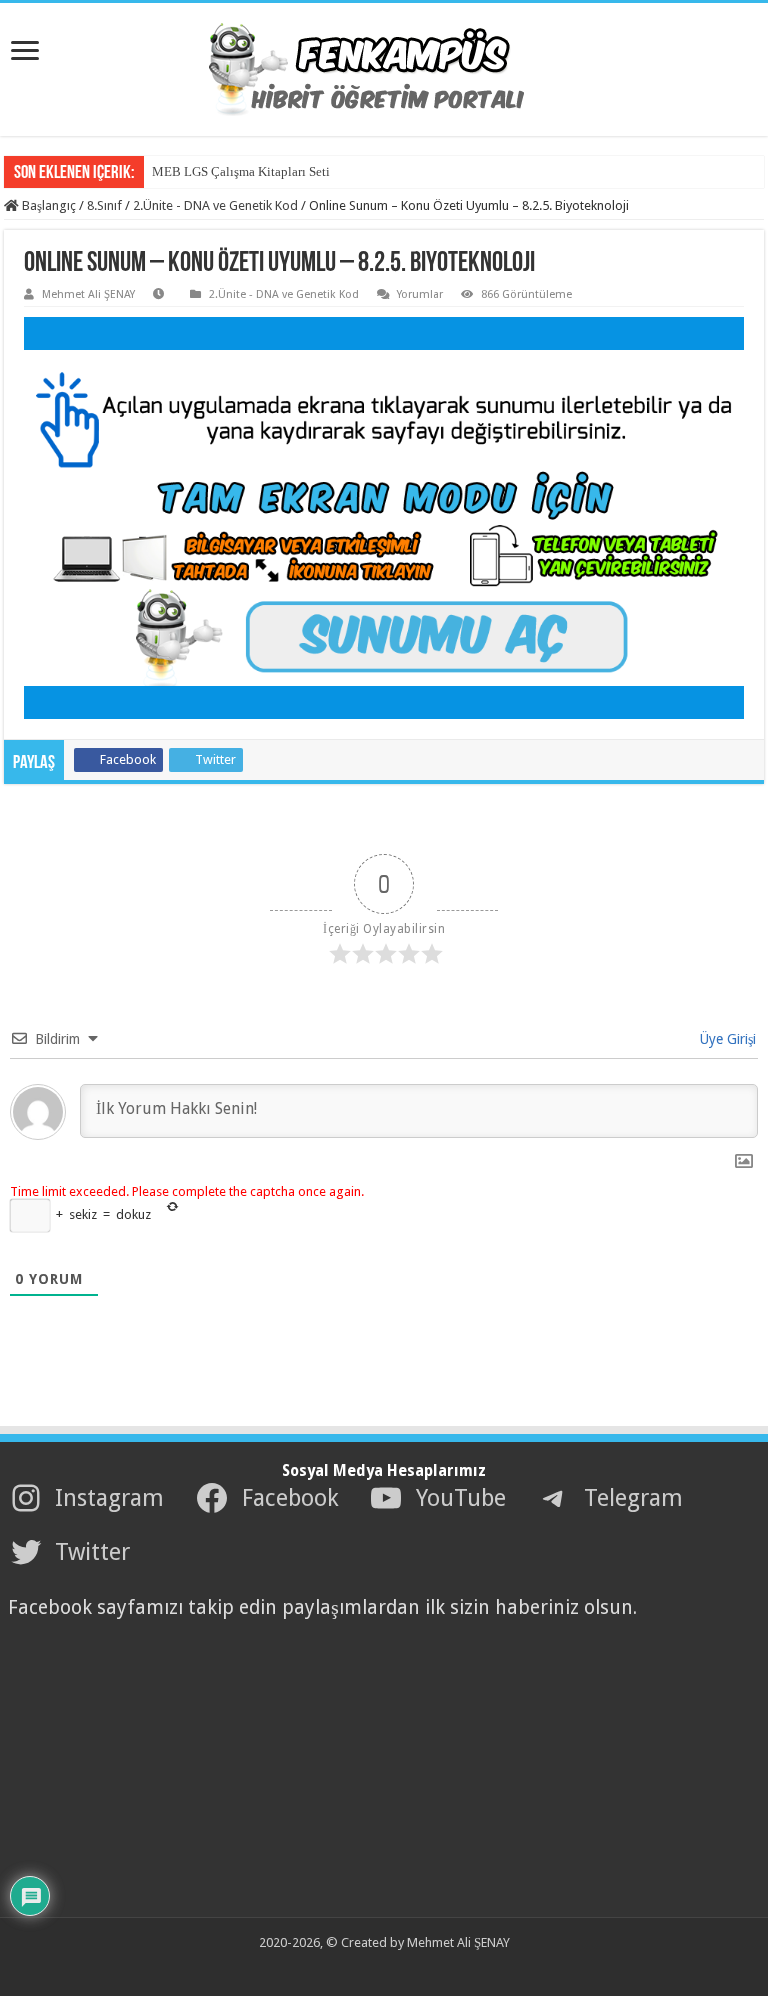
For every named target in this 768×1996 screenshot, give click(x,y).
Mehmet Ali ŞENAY (88, 294)
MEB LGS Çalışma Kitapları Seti (241, 171)
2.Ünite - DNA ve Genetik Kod (215, 205)
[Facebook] (348, 1967)
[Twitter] (370, 1967)
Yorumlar (420, 294)
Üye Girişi (726, 1039)
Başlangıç (47, 205)
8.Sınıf (104, 205)
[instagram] (414, 1967)
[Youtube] (392, 1967)
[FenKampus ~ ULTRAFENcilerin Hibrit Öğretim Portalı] (384, 66)
